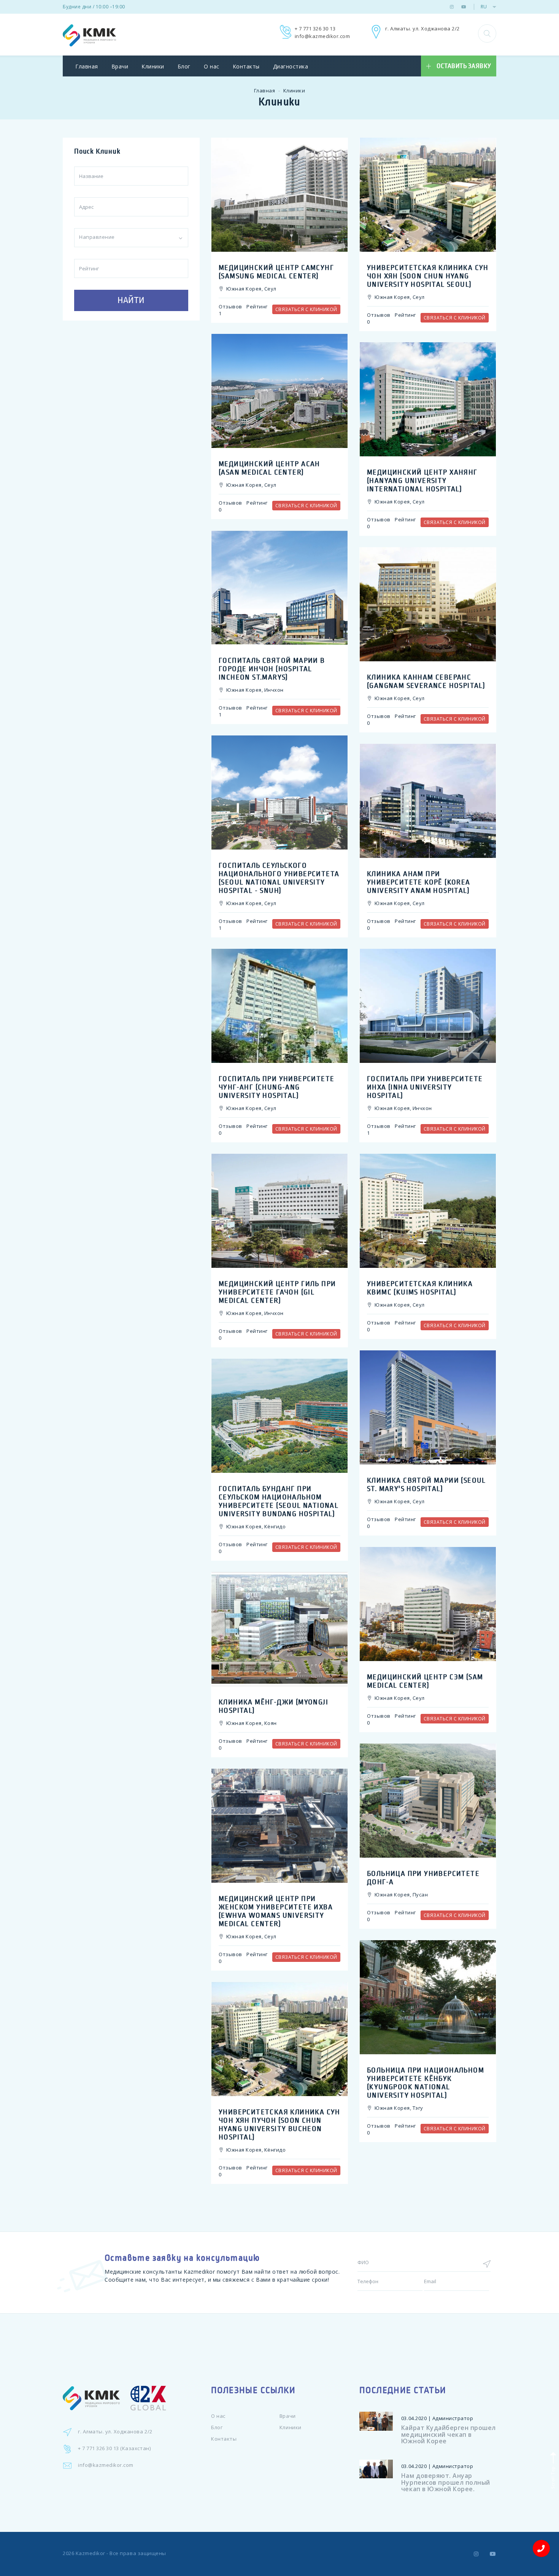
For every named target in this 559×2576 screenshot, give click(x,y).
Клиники (153, 66)
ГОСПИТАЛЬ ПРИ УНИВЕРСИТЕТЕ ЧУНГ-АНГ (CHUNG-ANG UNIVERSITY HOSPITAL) (276, 1087)
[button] (487, 33)
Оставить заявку (464, 66)
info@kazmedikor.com (322, 36)
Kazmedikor (91, 2553)
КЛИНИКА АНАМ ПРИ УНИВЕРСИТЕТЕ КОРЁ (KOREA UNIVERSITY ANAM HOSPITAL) (419, 882)
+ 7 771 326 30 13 (315, 29)
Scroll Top (552, 2477)
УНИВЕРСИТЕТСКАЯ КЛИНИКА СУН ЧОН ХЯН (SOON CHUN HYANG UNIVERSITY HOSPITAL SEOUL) (428, 276)
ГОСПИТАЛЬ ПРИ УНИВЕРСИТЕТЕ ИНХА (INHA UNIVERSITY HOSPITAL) (425, 1087)
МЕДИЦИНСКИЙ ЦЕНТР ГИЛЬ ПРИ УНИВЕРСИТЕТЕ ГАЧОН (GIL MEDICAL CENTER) (277, 1292)
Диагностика (291, 66)
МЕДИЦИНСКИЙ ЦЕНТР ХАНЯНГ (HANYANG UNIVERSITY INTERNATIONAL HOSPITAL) (422, 481)
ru (484, 7)
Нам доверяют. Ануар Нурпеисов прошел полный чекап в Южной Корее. (446, 2482)
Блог (184, 66)
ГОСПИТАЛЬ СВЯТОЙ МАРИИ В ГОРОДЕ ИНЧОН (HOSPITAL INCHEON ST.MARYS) (272, 669)
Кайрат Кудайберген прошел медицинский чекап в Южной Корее (449, 2434)
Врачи (120, 66)
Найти (131, 300)
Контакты (246, 66)
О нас (212, 66)
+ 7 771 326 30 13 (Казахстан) (114, 2448)
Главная (87, 66)
